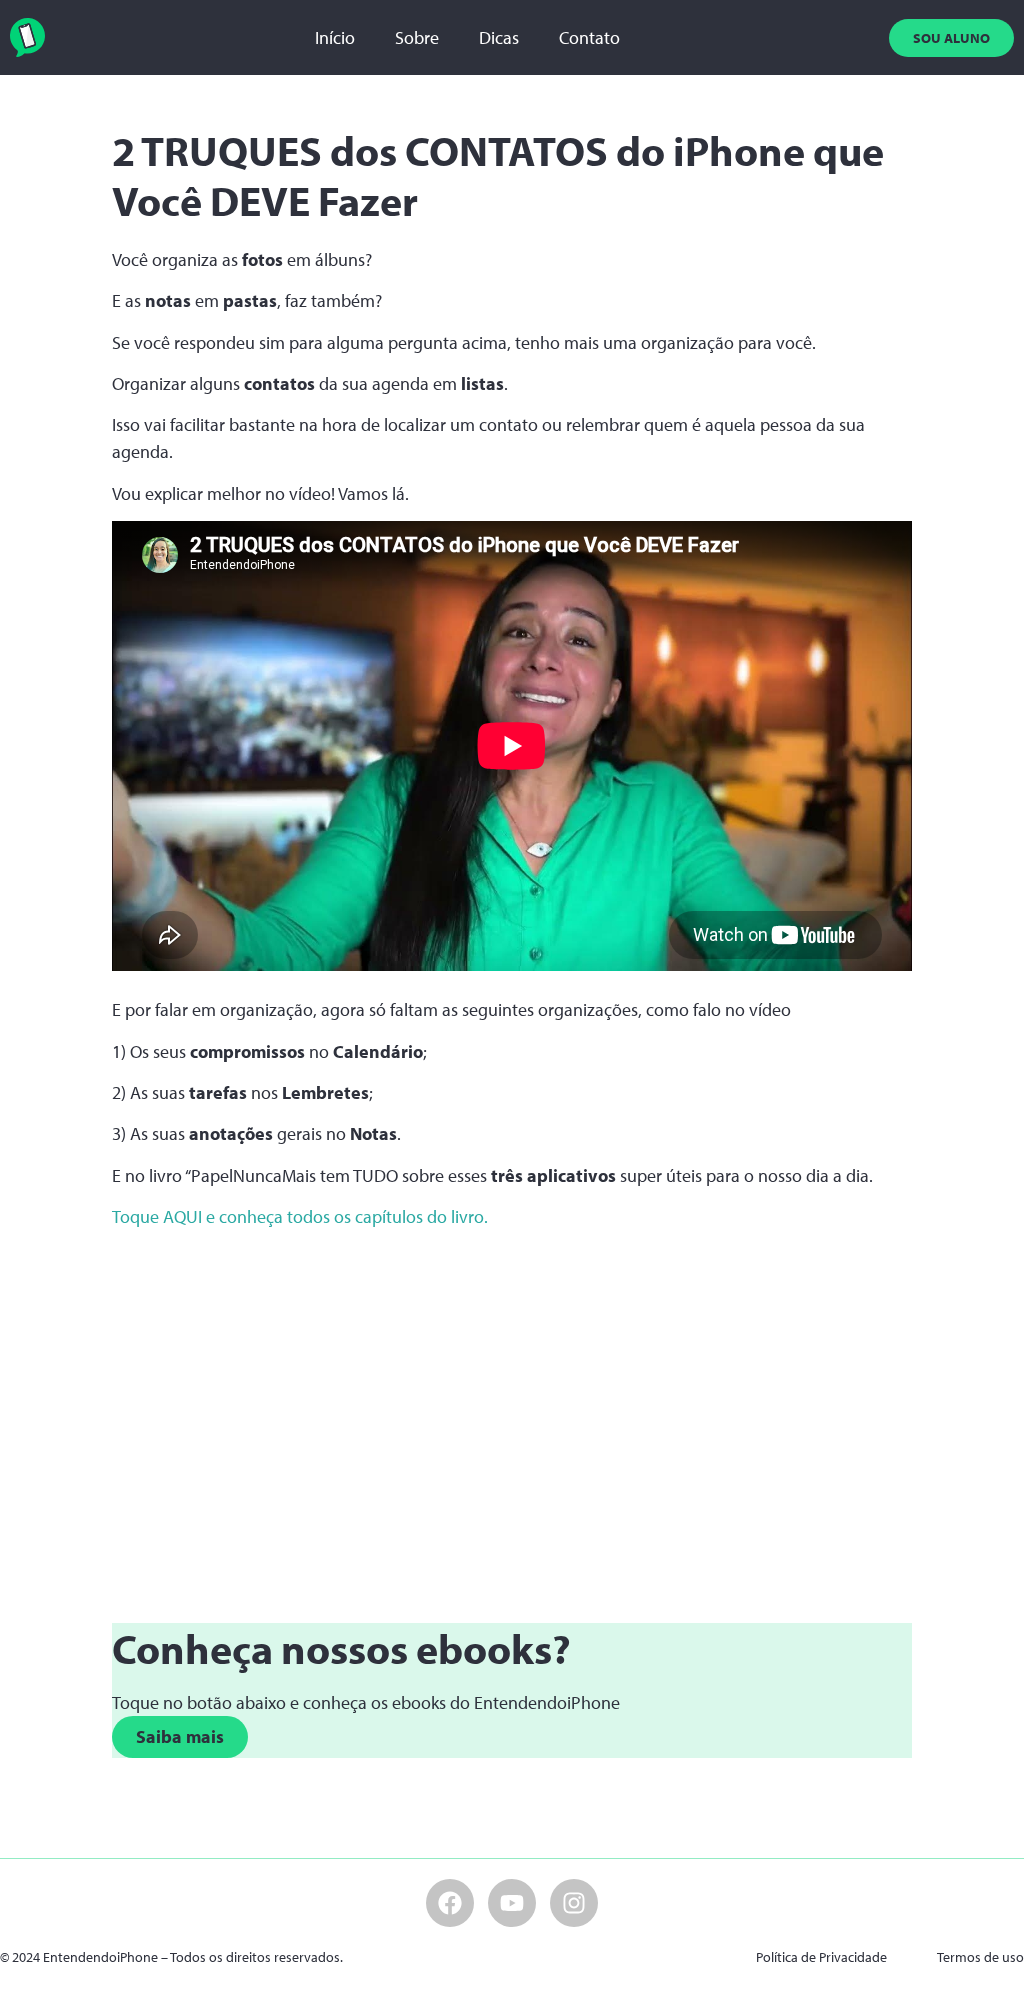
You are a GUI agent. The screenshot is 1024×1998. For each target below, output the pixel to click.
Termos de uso (980, 1957)
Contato (589, 37)
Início (335, 37)
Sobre (417, 37)
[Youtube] (512, 1903)
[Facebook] (450, 1903)
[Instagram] (574, 1903)
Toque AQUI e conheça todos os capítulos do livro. (300, 1216)
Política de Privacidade (821, 1957)
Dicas (499, 37)
